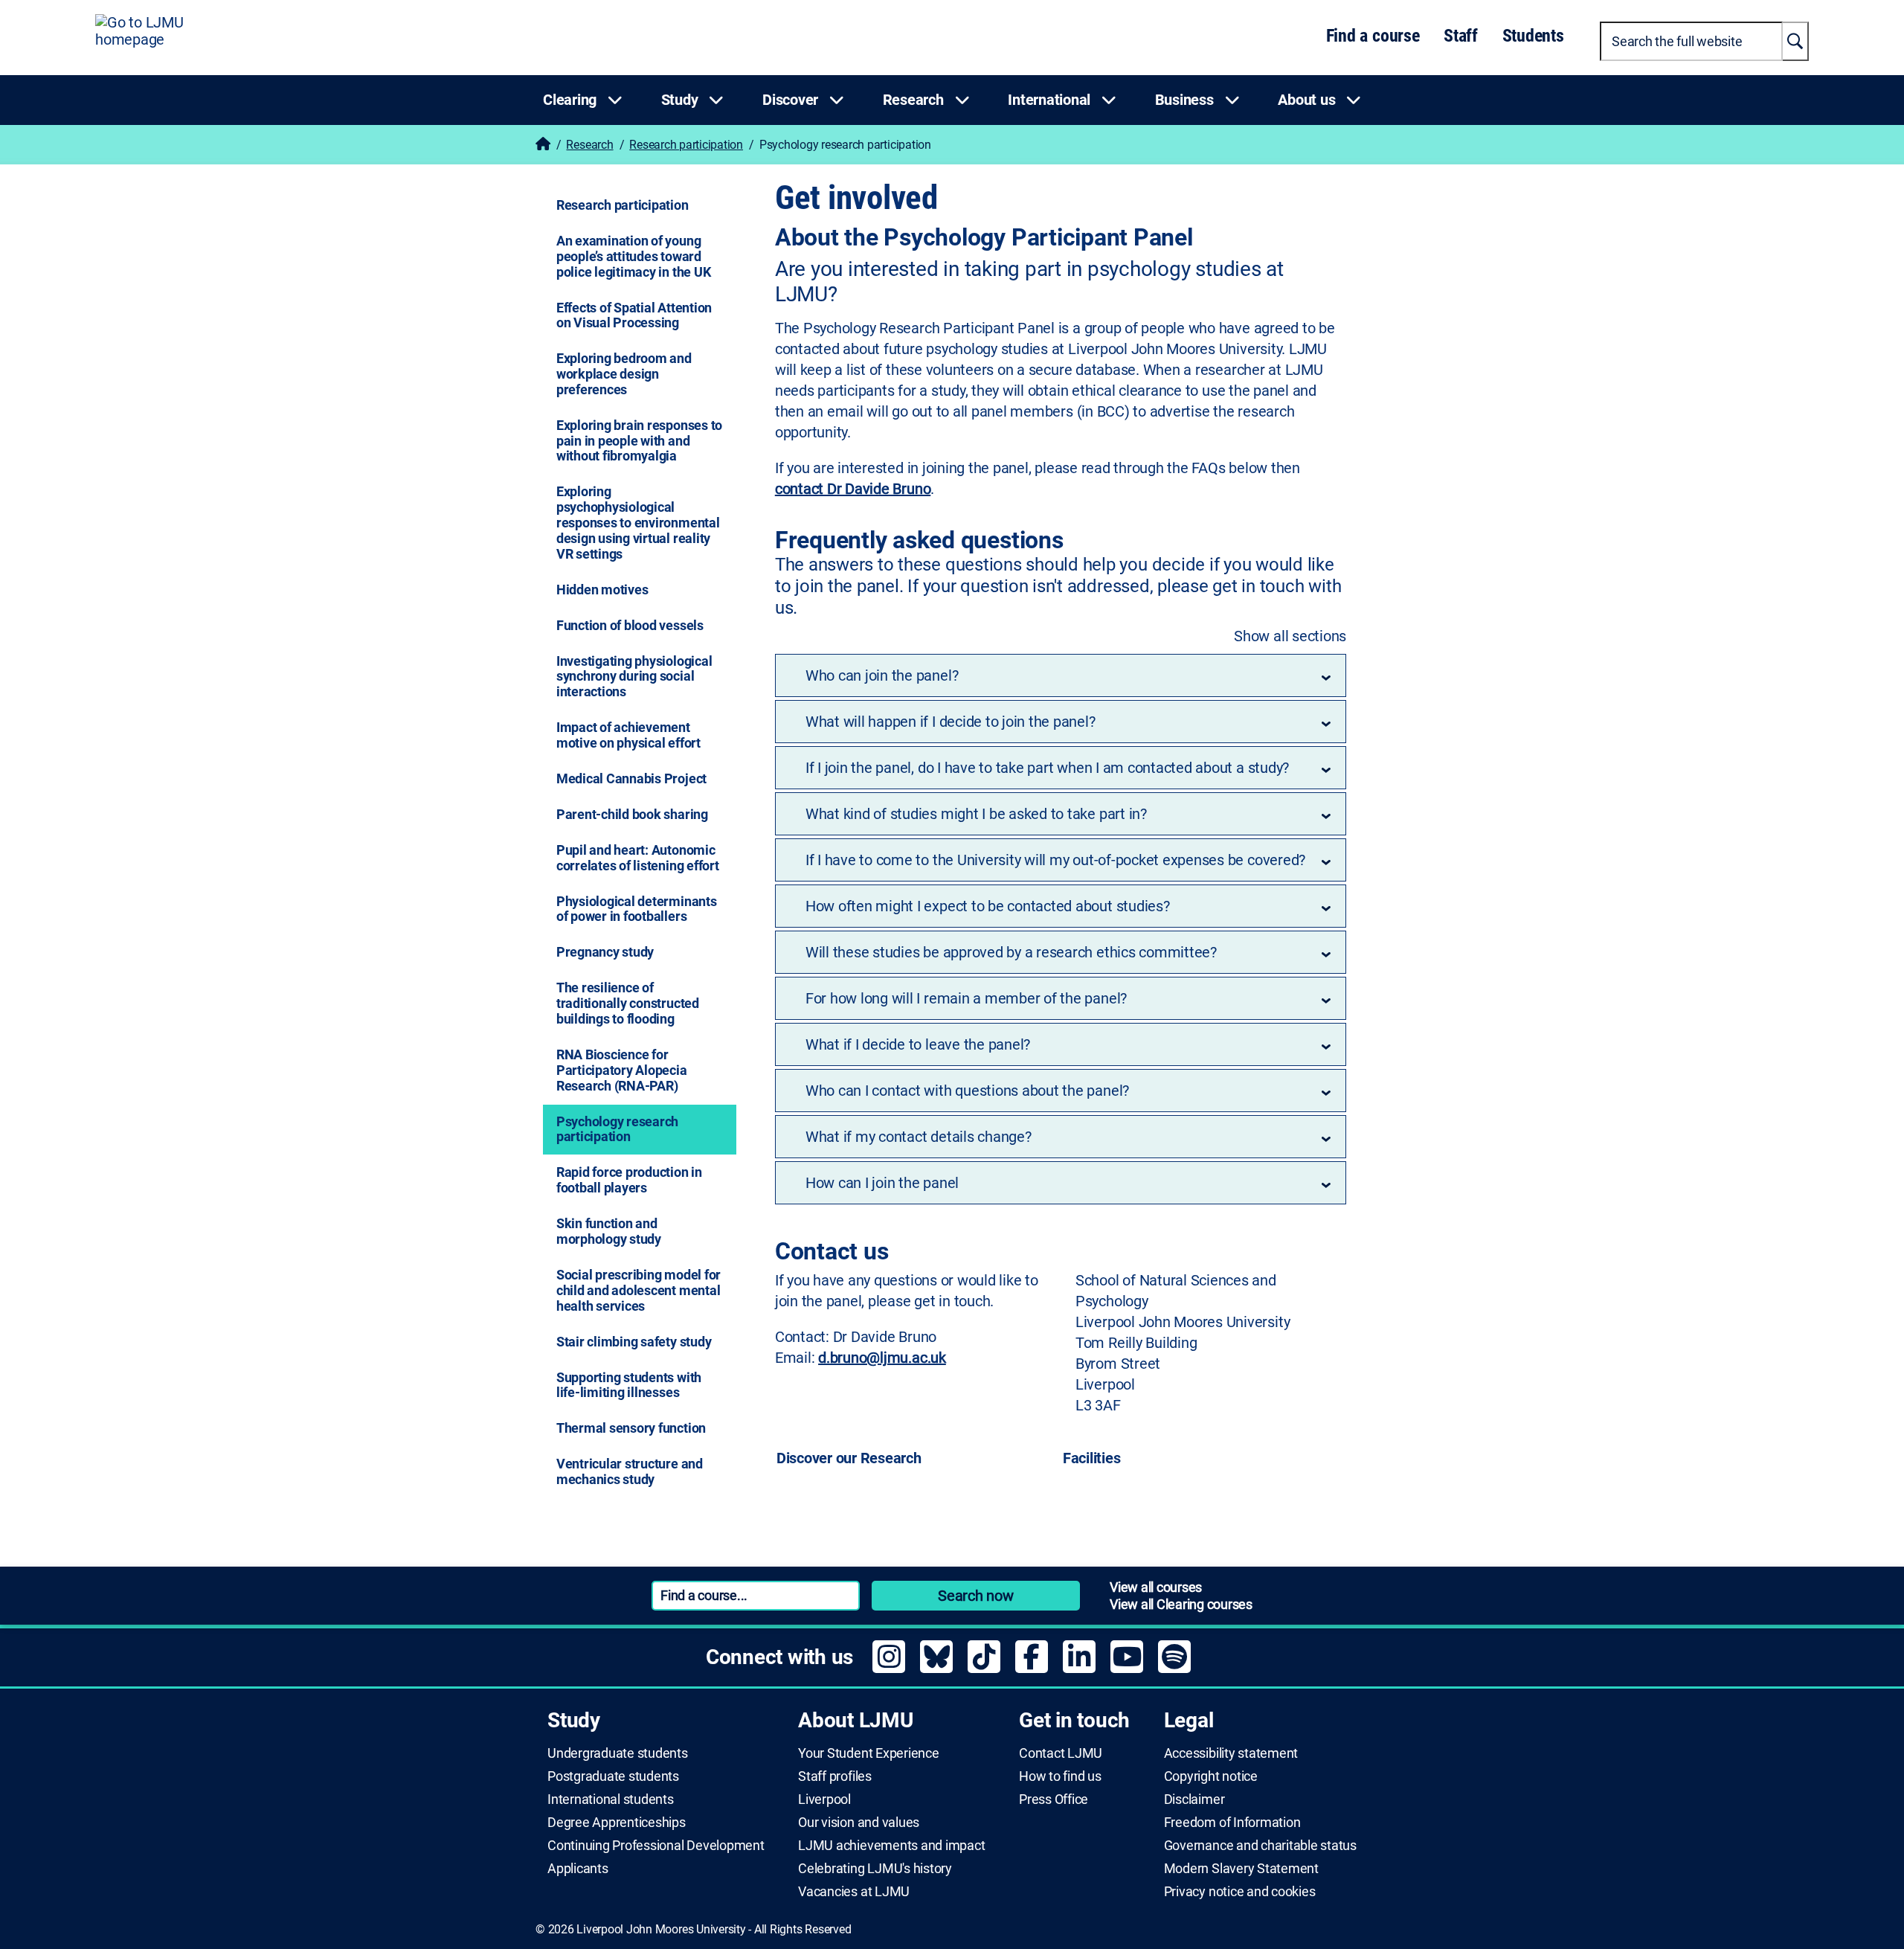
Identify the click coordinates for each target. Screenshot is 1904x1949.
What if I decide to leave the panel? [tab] (918, 1044)
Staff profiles (835, 1776)
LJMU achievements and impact (891, 1846)
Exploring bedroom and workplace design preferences (624, 374)
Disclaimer (1194, 1799)
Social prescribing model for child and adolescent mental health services (639, 1290)
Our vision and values (859, 1823)
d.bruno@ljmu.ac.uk (882, 1358)
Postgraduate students (613, 1776)
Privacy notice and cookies (1240, 1892)
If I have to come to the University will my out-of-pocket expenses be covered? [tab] (1055, 860)
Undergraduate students (618, 1753)
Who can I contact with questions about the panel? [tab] (967, 1091)
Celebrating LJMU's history (875, 1869)
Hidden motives (602, 590)
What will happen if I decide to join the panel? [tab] (951, 722)
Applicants (578, 1869)
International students (611, 1799)
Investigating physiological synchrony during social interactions (634, 677)
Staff (1461, 36)
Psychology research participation (617, 1129)
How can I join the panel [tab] (882, 1183)
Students (1533, 36)
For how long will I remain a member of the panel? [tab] (966, 998)
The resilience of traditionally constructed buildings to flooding (628, 1003)
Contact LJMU (1061, 1753)
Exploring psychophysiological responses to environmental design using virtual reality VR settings (638, 522)
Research (589, 145)
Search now (976, 1596)
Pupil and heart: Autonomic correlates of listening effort (638, 858)
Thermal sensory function (631, 1428)
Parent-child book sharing (632, 814)
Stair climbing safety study (634, 1342)
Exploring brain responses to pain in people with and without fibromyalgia (639, 441)
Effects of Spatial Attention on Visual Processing (634, 315)
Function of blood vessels (630, 625)
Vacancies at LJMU (854, 1892)
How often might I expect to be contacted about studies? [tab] (988, 906)
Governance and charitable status (1260, 1846)
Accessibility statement (1231, 1753)
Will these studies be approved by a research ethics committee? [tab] (1011, 952)
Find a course (1373, 36)
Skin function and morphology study (609, 1231)
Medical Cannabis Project (631, 778)
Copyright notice (1211, 1776)
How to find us (1060, 1776)
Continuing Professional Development (656, 1846)
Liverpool (824, 1799)
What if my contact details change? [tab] (919, 1137)
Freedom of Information (1232, 1823)
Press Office (1054, 1799)
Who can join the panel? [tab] (882, 675)
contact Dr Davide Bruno (853, 489)
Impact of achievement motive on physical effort (628, 735)
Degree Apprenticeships (617, 1823)
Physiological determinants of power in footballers (637, 909)
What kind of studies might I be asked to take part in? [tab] (976, 814)
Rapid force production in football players (629, 1180)
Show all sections (1290, 636)
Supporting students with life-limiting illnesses (629, 1385)
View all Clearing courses (1181, 1604)
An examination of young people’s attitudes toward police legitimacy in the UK (634, 256)
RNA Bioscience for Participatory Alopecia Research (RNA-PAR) (622, 1070)
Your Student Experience (868, 1753)
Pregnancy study (605, 952)
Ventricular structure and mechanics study (630, 1471)
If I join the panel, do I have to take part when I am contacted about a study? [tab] (1047, 768)
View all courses (1156, 1587)
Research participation (686, 145)
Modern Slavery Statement (1241, 1869)
